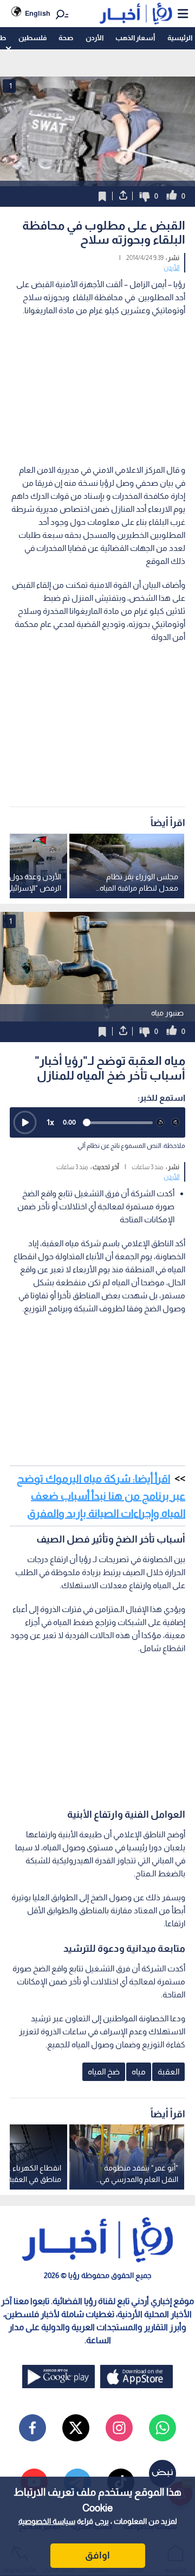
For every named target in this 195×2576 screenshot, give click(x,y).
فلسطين (32, 38)
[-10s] (160, 1122)
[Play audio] (25, 1122)
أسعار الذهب (135, 38)
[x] (76, 2428)
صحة (66, 38)
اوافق (97, 2555)
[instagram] (119, 2428)
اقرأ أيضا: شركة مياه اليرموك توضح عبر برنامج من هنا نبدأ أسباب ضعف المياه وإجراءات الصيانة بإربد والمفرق (101, 1496)
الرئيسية (180, 38)
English (38, 13)
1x (50, 1122)
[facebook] (32, 2428)
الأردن (95, 38)
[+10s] (175, 1122)
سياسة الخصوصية (47, 2521)
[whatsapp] (162, 2428)
